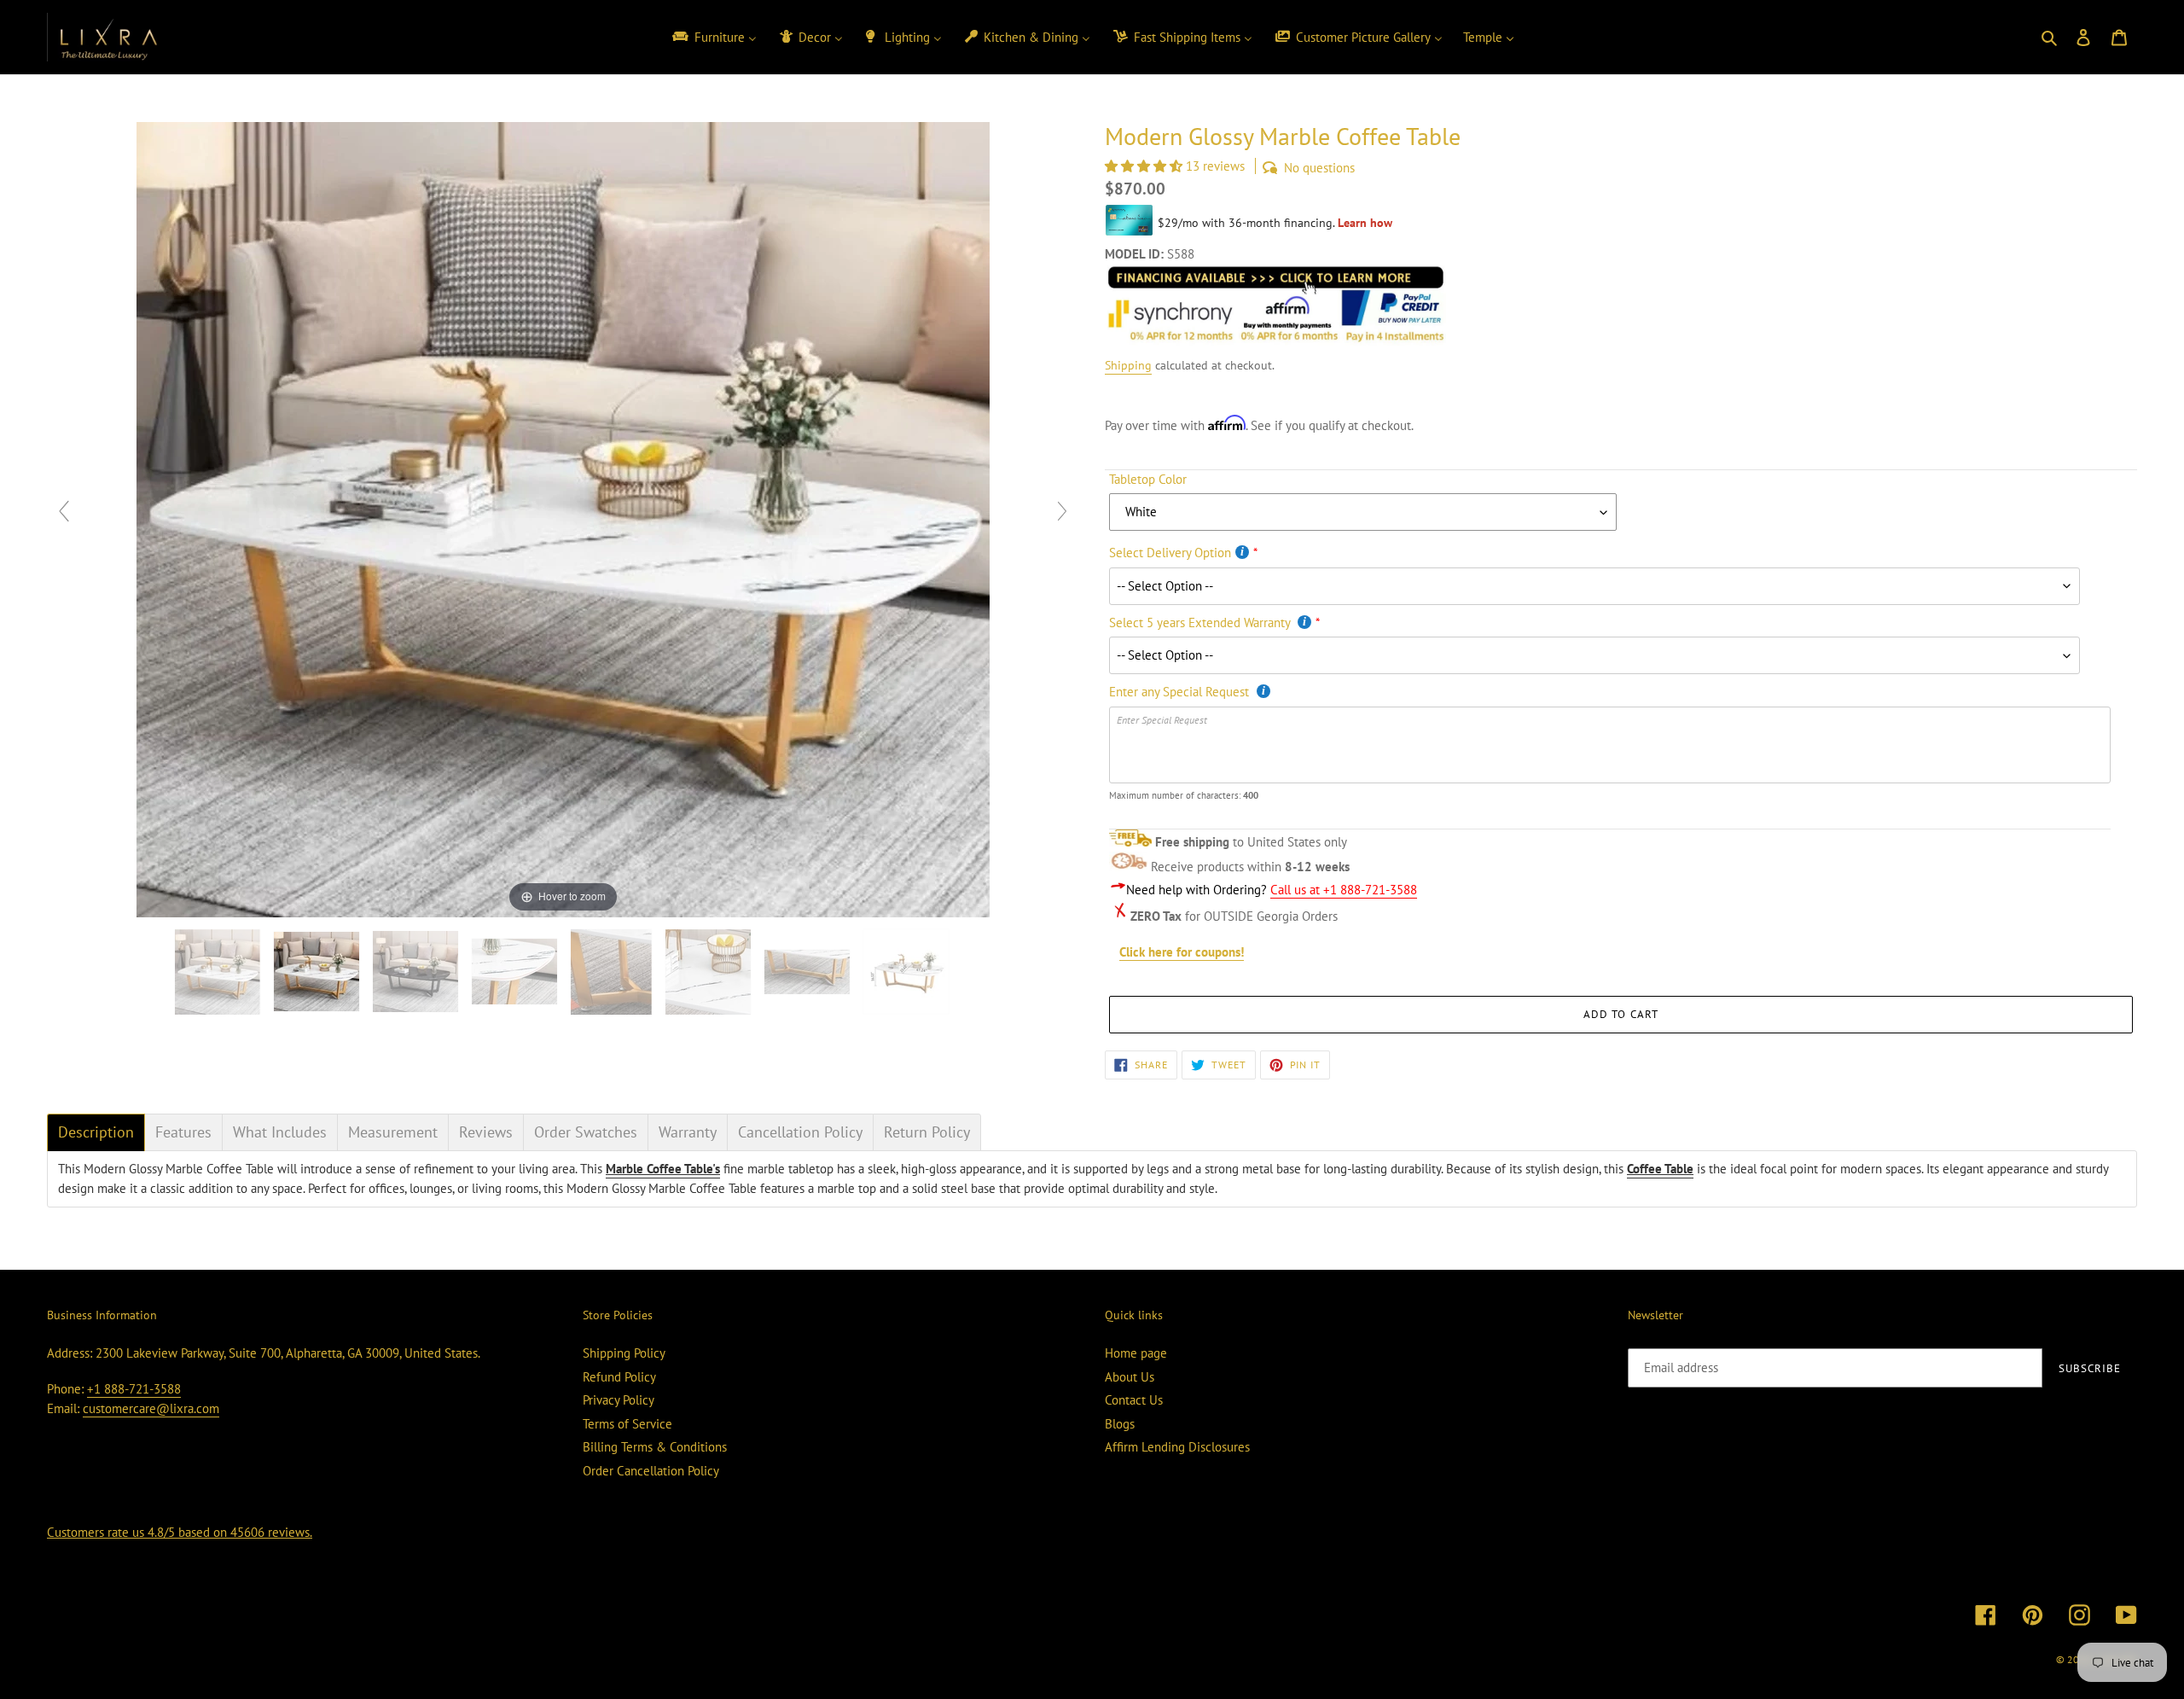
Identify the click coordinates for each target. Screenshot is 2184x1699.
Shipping (1128, 365)
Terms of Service (627, 1424)
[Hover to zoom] (563, 518)
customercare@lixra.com (151, 1408)
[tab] (96, 1132)
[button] (1145, 166)
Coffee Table (1660, 1169)
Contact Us (1134, 1400)
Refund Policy (619, 1377)
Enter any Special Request (1181, 692)
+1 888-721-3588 (134, 1389)
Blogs (1120, 1424)
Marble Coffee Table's (663, 1169)
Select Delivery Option (1170, 553)
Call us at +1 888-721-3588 (1344, 890)
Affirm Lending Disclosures (1177, 1447)
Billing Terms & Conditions (655, 1447)
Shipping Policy (624, 1353)
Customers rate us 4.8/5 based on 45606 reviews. (180, 1532)
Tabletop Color (1148, 479)
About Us (1130, 1377)
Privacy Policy (619, 1400)
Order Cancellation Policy (651, 1471)
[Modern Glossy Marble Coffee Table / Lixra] (219, 972)
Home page (1136, 1353)
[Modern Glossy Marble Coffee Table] (710, 972)
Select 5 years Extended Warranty (1201, 623)
